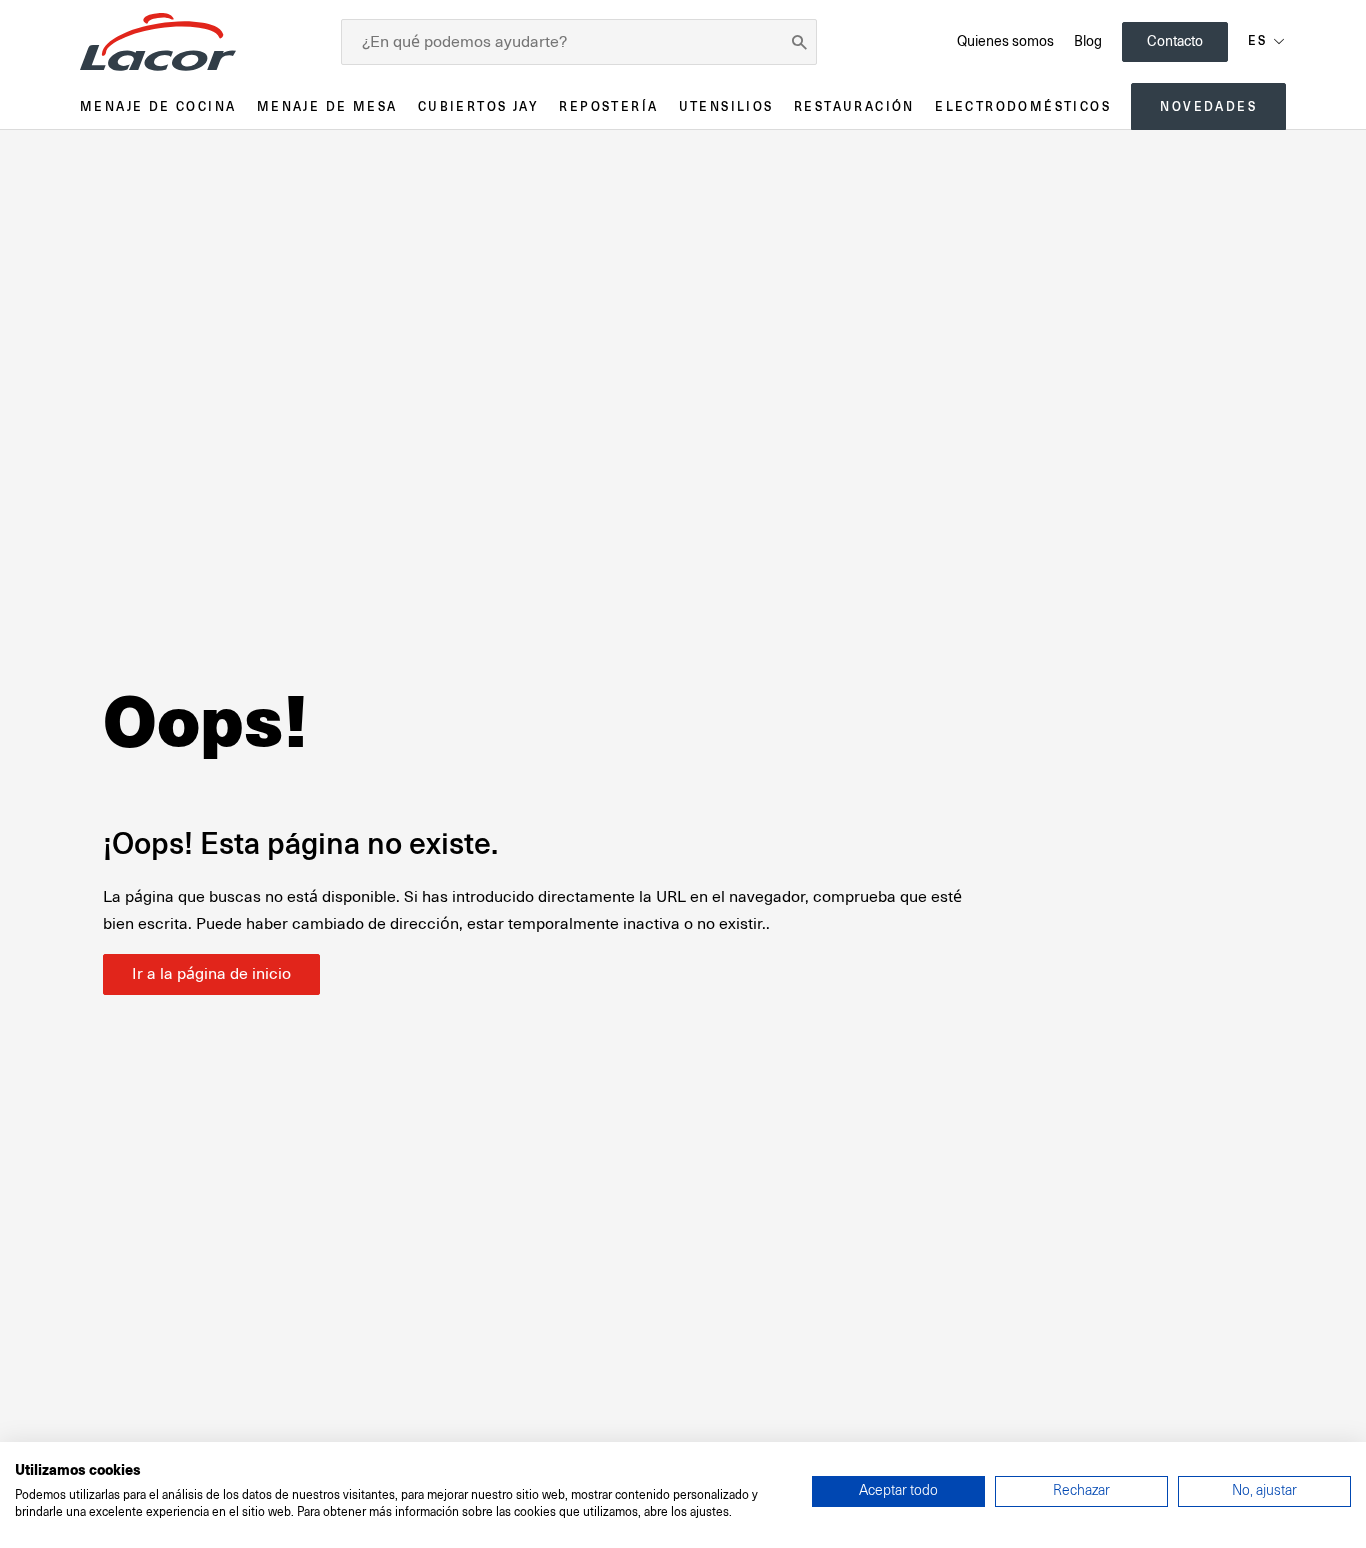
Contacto (1175, 41)
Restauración (854, 106)
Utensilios (726, 106)
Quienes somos (1005, 41)
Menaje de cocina (158, 106)
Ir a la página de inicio (211, 974)
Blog (1088, 41)
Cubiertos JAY (478, 106)
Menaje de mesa (327, 106)
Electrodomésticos (1023, 106)
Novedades (1208, 106)
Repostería (608, 106)
